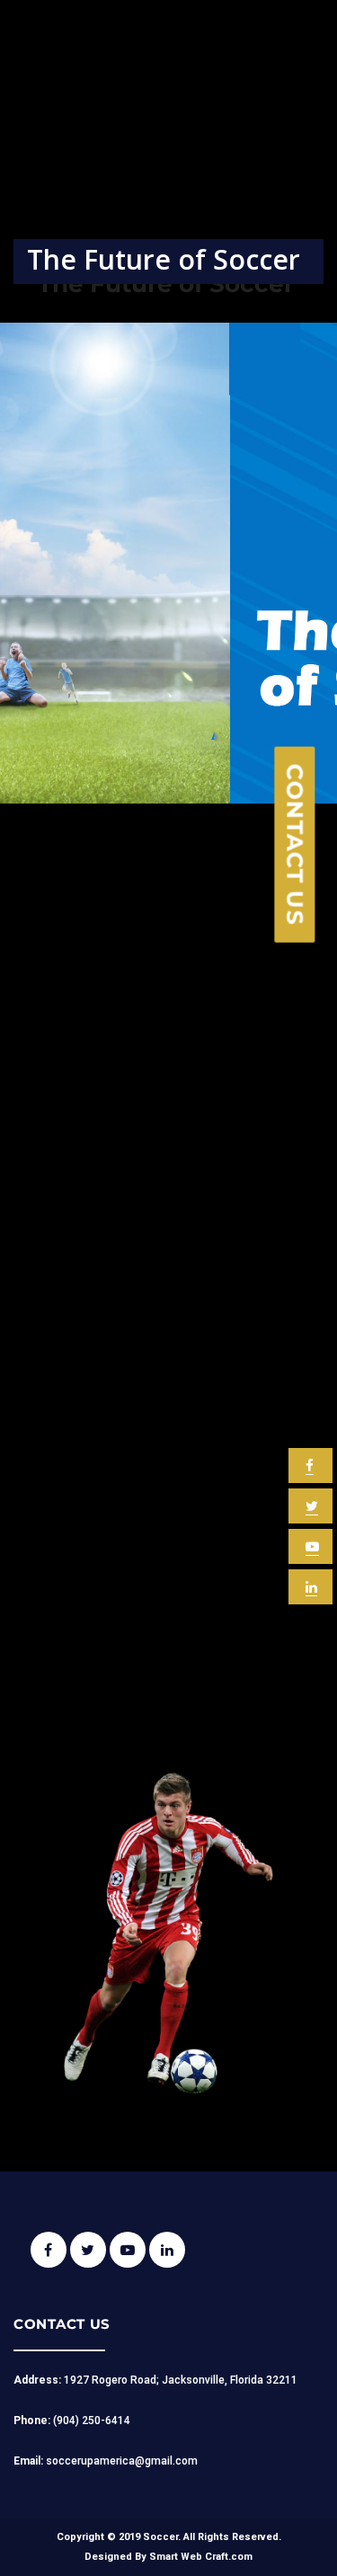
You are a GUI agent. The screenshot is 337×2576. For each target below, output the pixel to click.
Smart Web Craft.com (201, 2557)
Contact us (296, 845)
